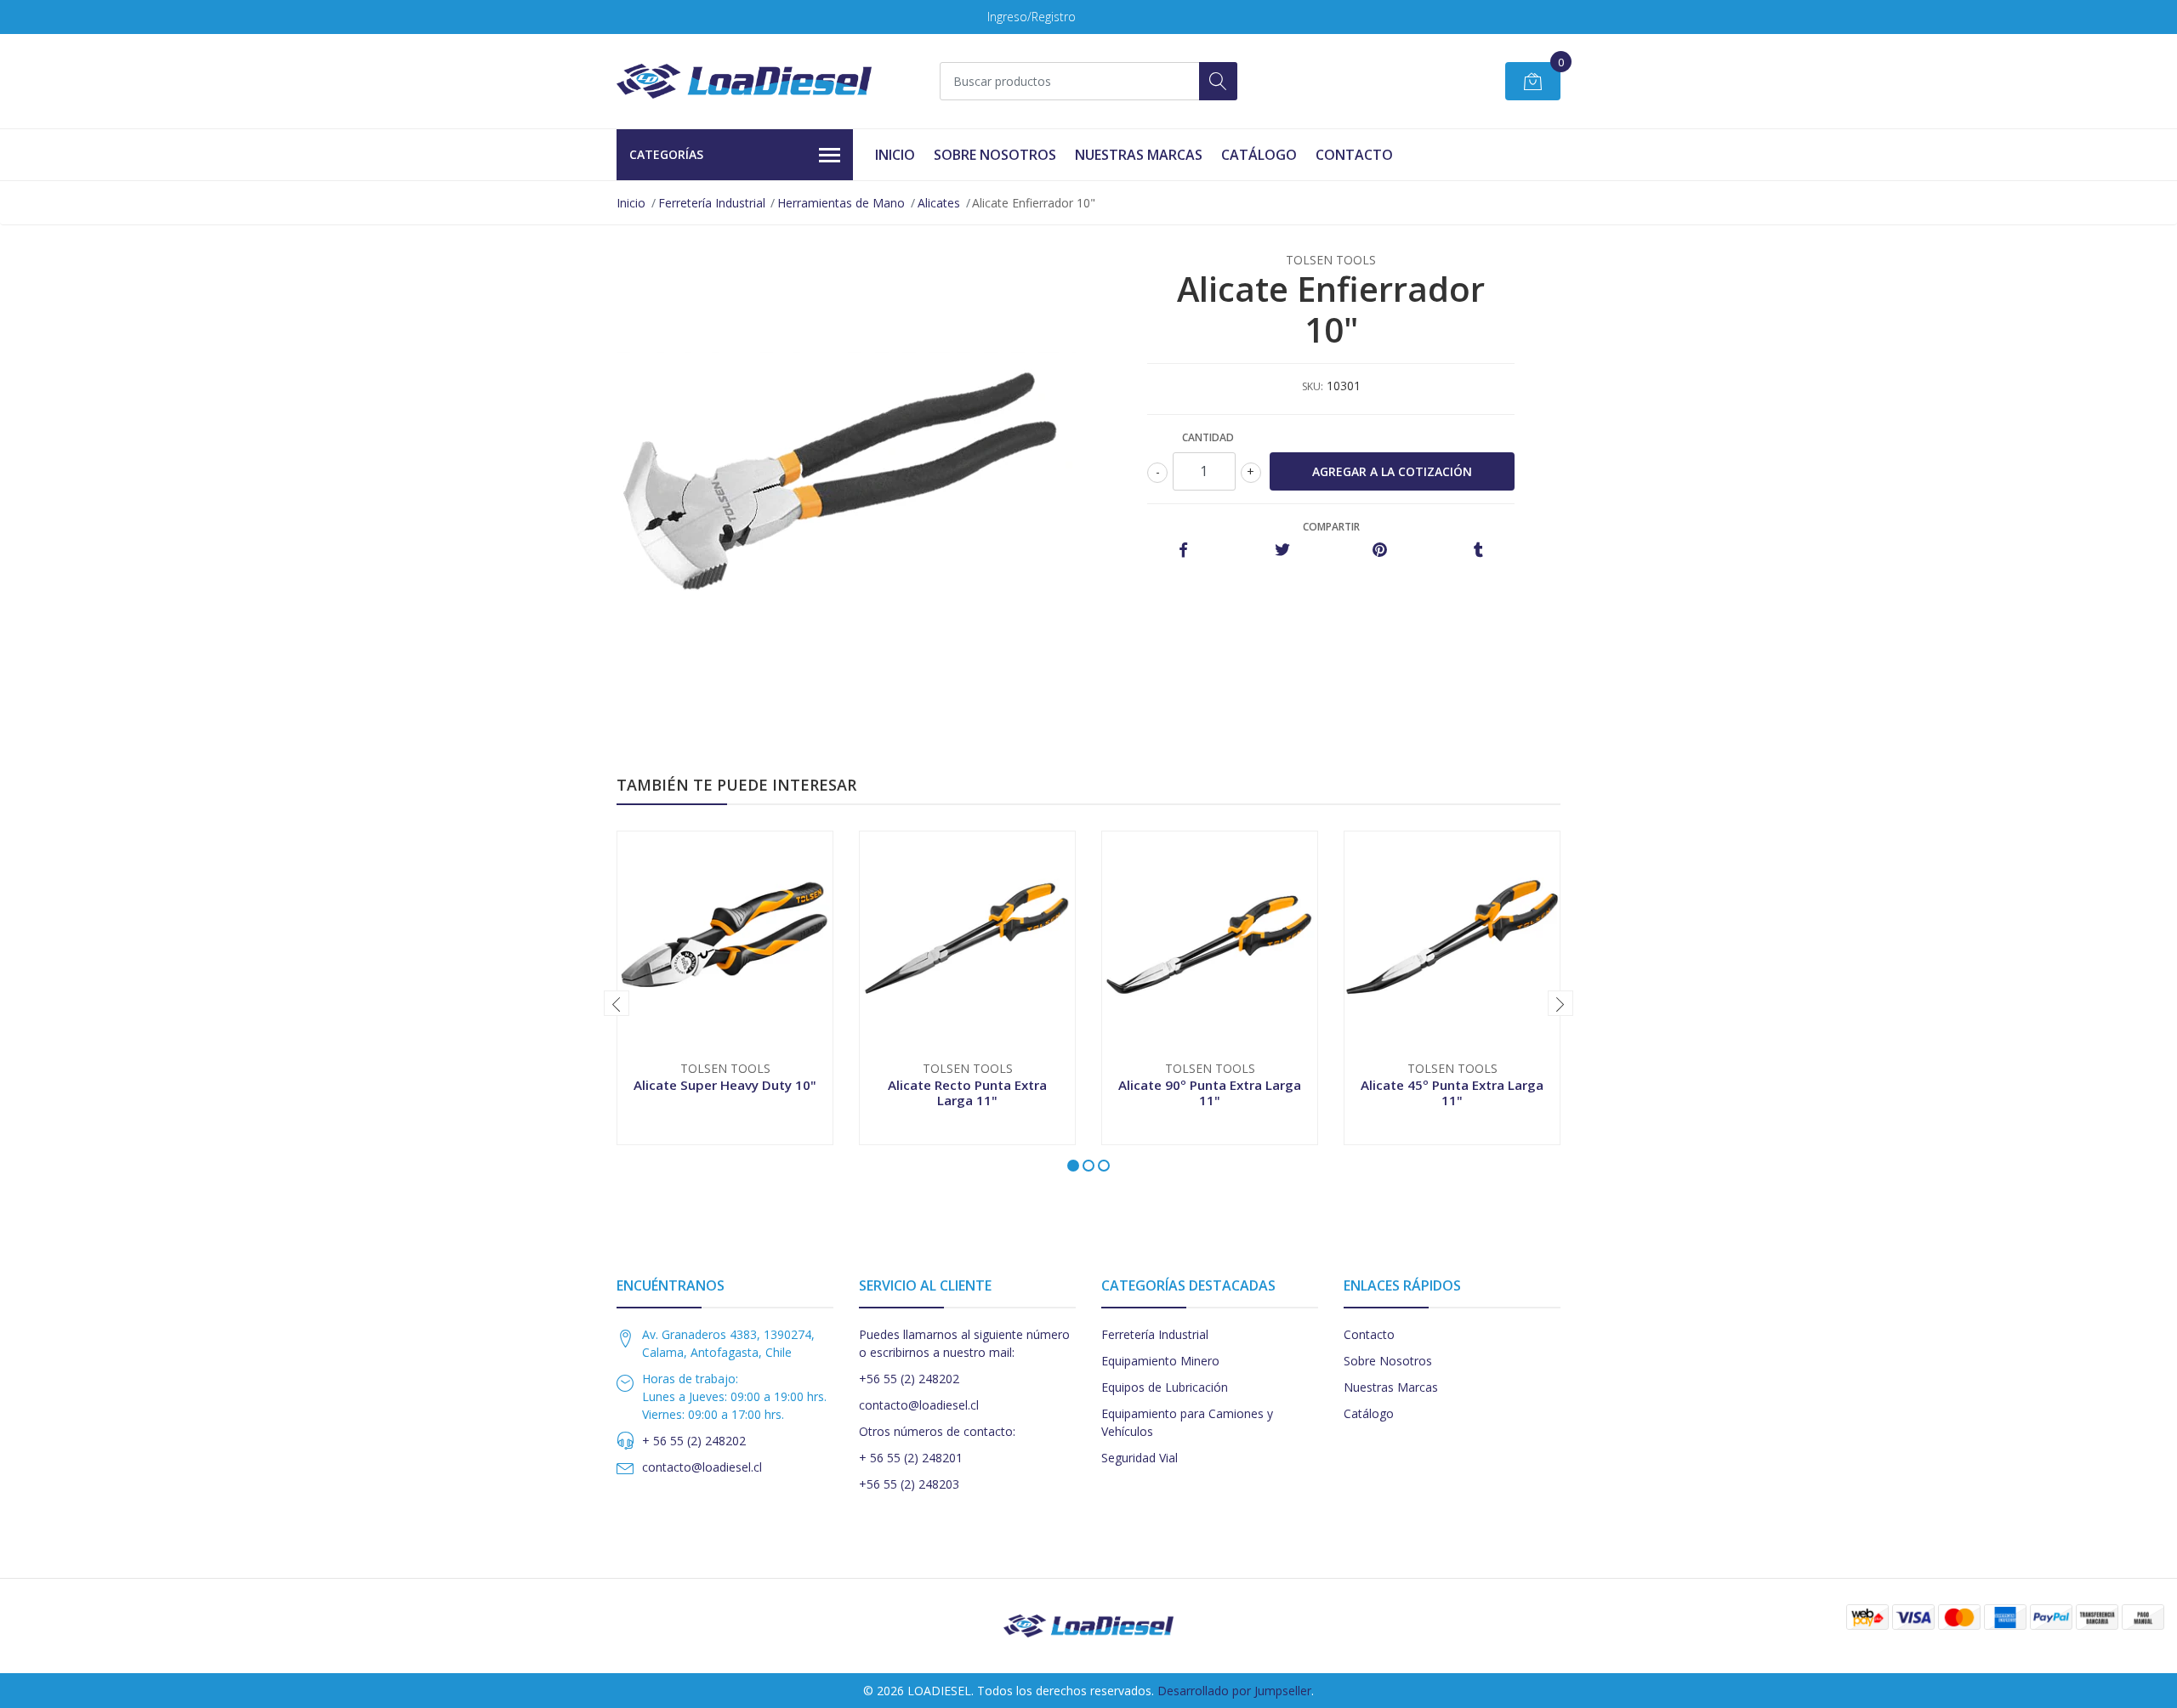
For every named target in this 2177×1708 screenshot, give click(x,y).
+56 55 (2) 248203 (909, 1484)
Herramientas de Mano (841, 203)
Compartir (1331, 527)
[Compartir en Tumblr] (1478, 550)
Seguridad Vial (1140, 1458)
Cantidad (1208, 437)
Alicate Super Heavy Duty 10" (725, 1085)
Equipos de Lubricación (1165, 1387)
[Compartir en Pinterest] (1380, 550)
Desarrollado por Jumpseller (1234, 1691)
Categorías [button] (666, 154)
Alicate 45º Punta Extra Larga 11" (1452, 1092)
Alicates (939, 203)
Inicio (895, 155)
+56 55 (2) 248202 (909, 1379)
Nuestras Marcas (1139, 155)
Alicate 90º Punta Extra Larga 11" (1210, 1092)
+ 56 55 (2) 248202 (694, 1441)
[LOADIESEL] (744, 81)
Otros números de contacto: (937, 1431)
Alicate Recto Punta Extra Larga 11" (967, 1092)
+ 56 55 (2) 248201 (911, 1458)
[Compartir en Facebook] (1183, 550)
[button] (1073, 1166)
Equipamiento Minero (1160, 1361)
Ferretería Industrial (712, 203)
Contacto (1354, 155)
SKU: (1313, 386)
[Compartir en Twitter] (1282, 550)
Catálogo (1259, 155)
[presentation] (617, 1003)
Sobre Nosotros (995, 155)
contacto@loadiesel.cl (702, 1467)
